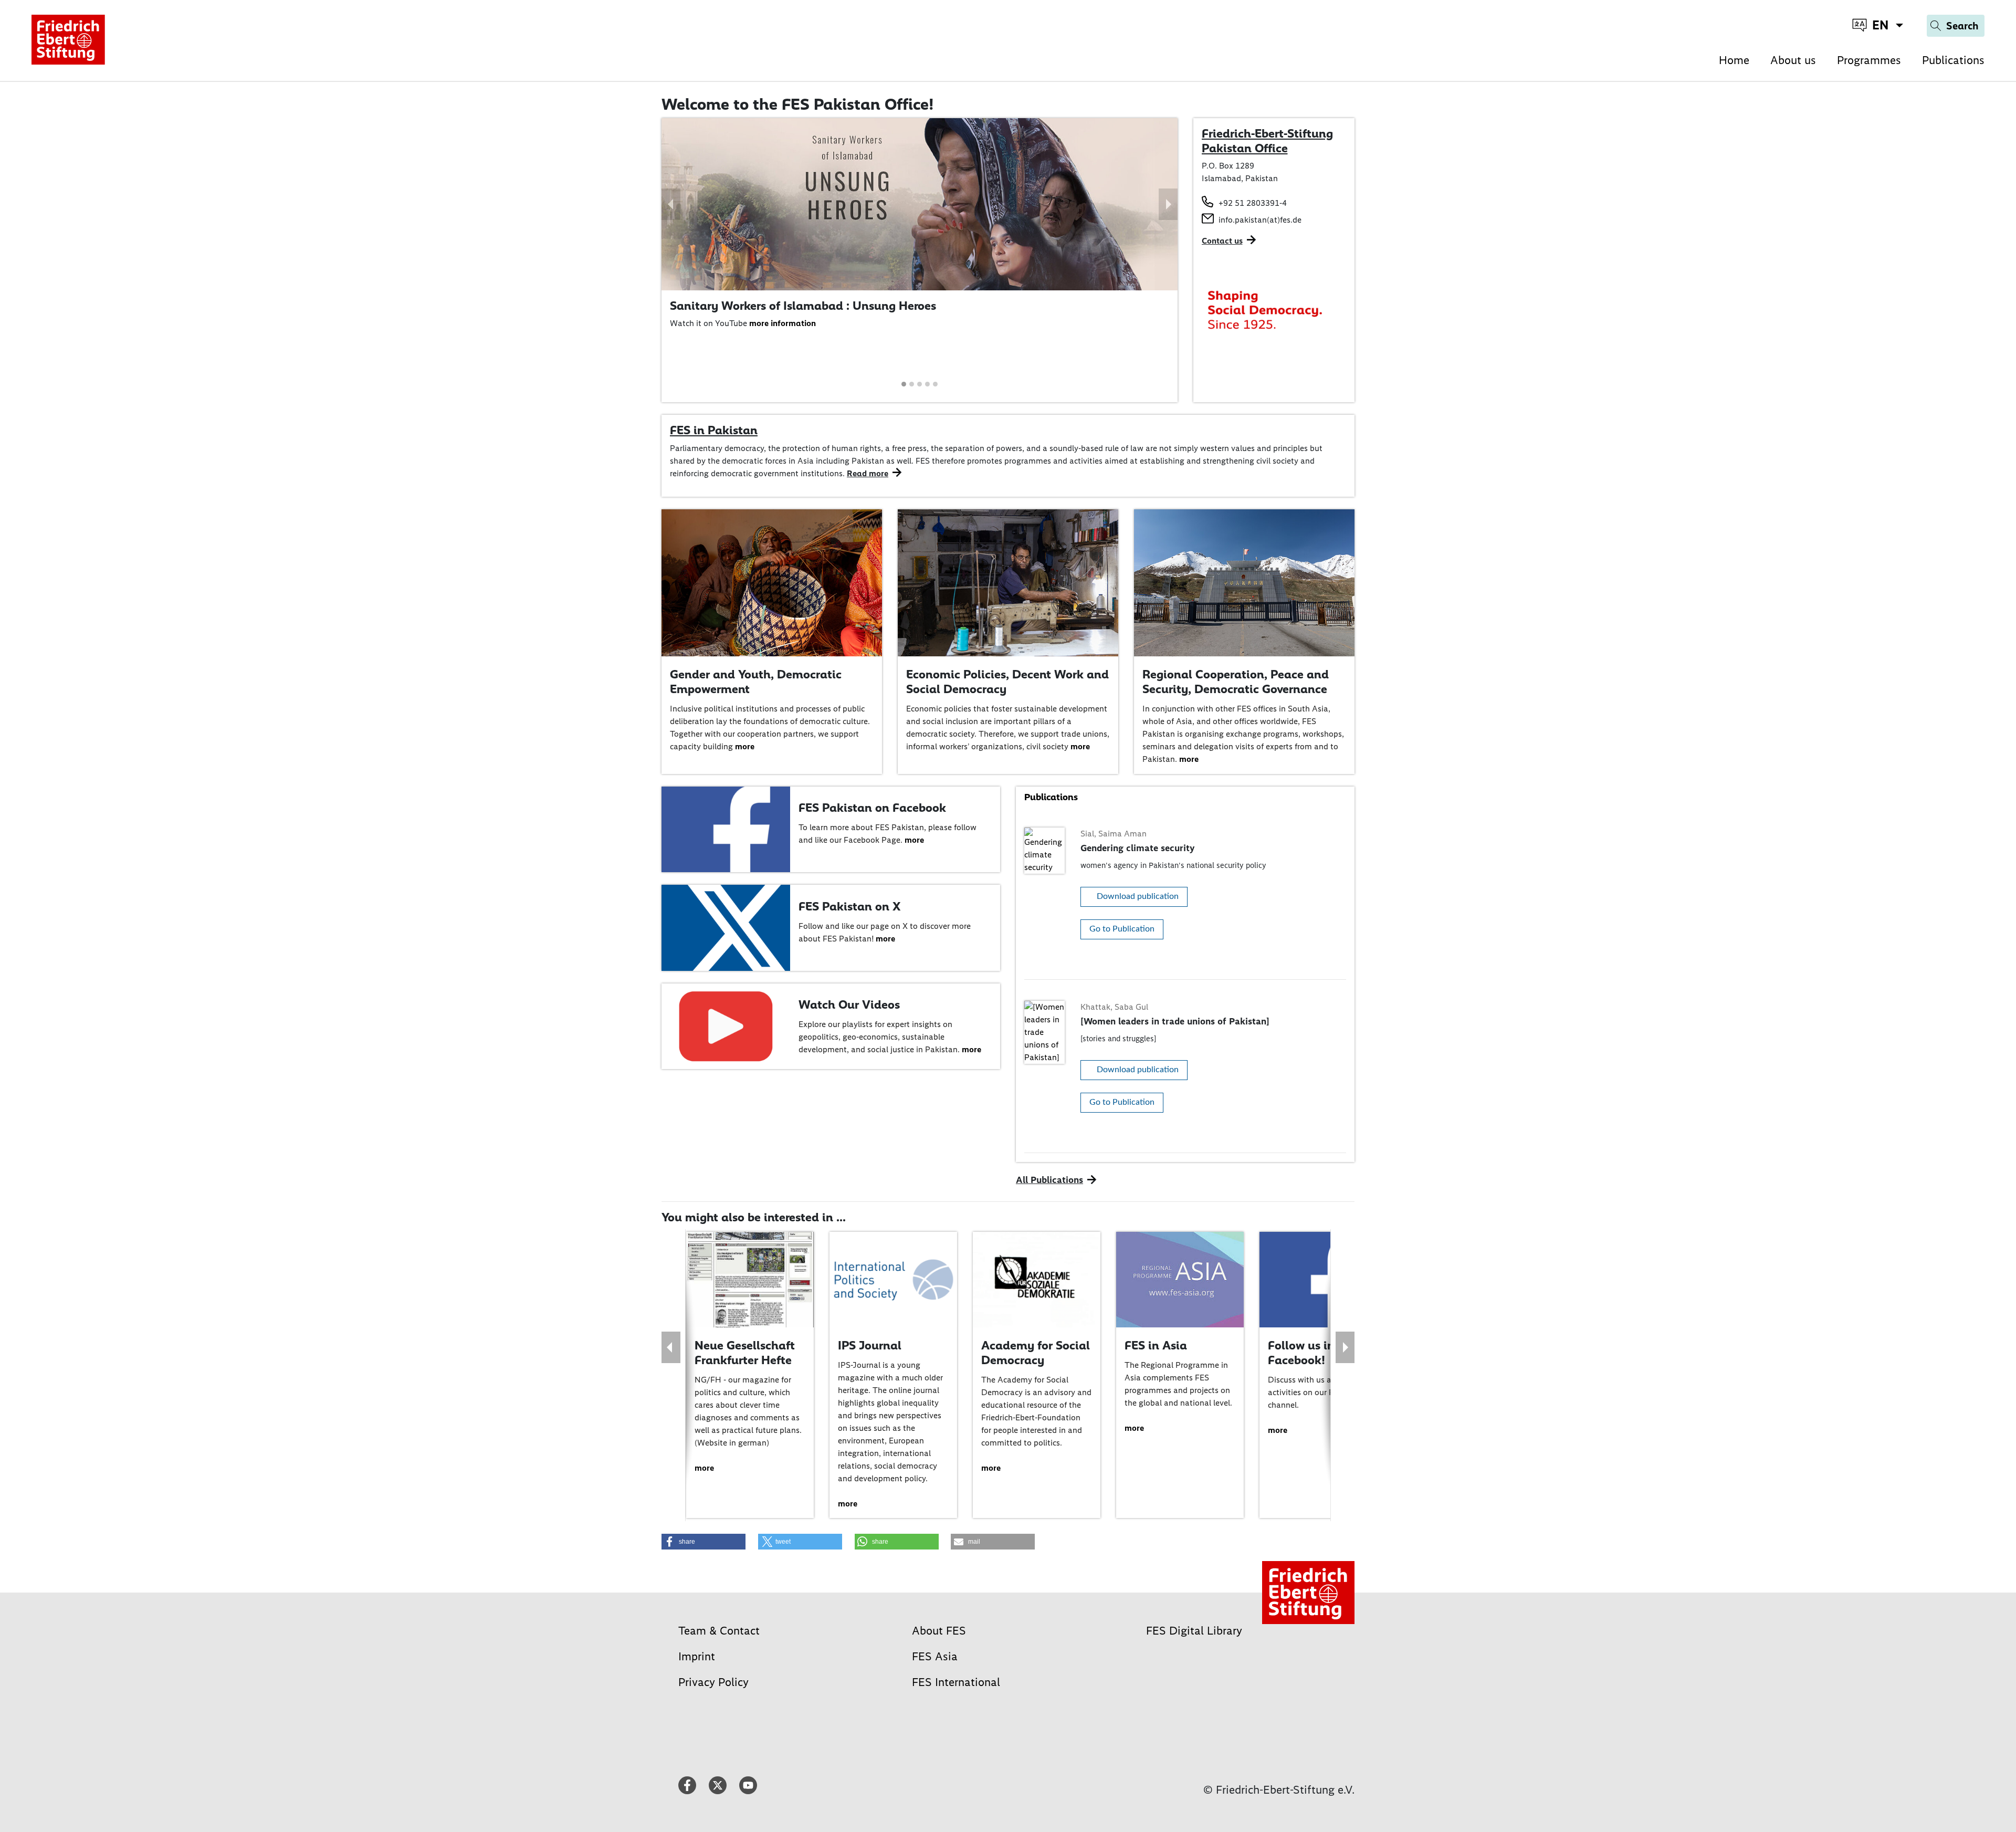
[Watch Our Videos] (726, 1025)
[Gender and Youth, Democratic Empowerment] (772, 582)
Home (1734, 60)
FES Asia (935, 1656)
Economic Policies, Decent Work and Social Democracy (1007, 682)
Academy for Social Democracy (1007, 1353)
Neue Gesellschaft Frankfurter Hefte (716, 1353)
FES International (956, 1682)
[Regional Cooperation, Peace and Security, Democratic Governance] (1244, 582)
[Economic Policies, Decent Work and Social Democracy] (1008, 582)
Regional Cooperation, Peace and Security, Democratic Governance (1236, 682)
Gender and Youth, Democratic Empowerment (756, 682)
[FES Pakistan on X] (726, 927)
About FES (939, 1631)
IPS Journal (841, 1345)
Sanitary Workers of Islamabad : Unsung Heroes (803, 306)
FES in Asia (1127, 1345)
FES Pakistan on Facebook (872, 808)
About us (1793, 60)
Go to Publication (1122, 929)
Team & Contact (719, 1631)
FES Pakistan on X (849, 906)
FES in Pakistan (714, 430)
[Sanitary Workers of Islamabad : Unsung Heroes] (920, 203)
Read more (868, 473)
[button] (671, 204)
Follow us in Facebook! (1273, 1353)
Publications (1953, 60)
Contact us (1222, 241)
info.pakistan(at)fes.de (1260, 220)
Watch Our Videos (849, 1004)
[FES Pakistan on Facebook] (726, 828)
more (745, 746)
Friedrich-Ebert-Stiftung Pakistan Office (1267, 141)
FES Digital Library (1194, 1631)
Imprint (697, 1656)
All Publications (1049, 1180)
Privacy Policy (713, 1682)
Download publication (1138, 896)
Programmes (1869, 60)
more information (783, 323)
